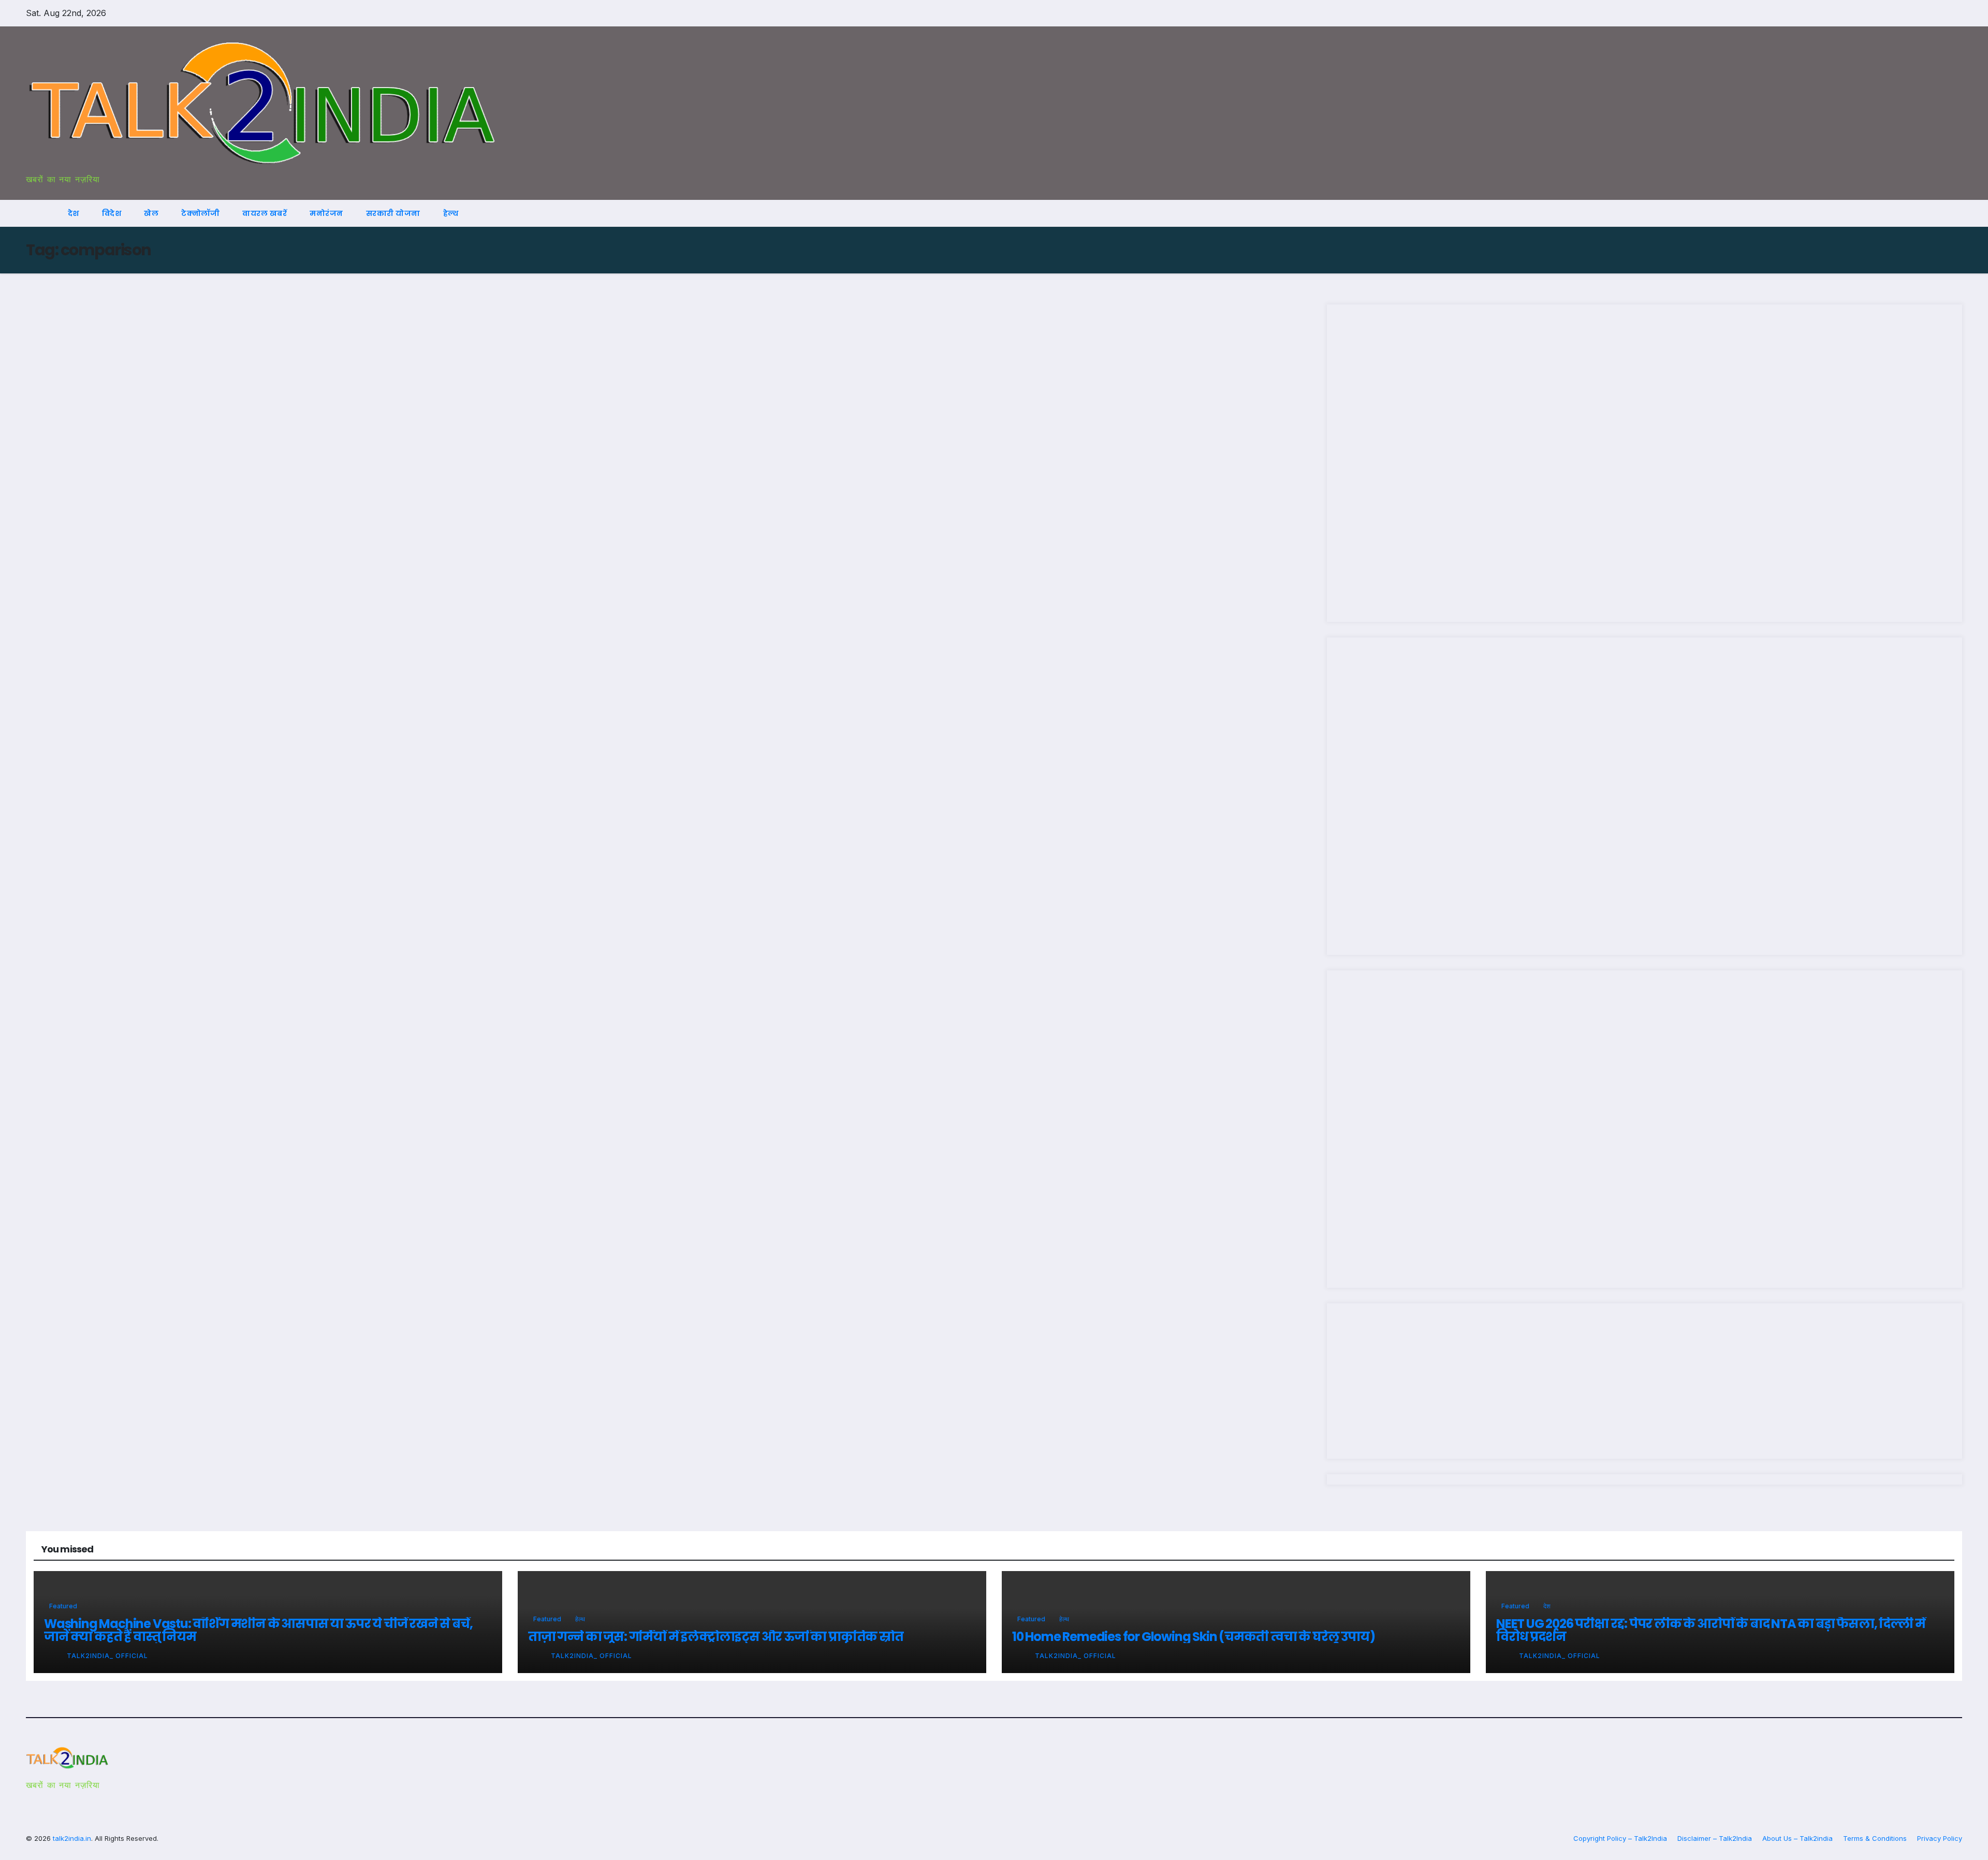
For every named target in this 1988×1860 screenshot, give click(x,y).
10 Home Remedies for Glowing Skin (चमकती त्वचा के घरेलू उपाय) (1193, 1637)
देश (74, 213)
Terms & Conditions (1875, 1838)
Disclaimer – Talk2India (1715, 1838)
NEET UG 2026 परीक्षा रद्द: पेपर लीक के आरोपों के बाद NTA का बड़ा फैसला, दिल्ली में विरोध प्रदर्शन (1711, 1630)
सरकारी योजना (393, 213)
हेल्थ (451, 213)
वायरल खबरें (265, 213)
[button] (1935, 213)
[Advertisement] (1645, 463)
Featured (63, 1606)
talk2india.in (72, 1838)
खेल (151, 213)
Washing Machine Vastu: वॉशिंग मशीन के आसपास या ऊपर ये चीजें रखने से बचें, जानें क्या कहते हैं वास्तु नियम (258, 1630)
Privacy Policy (1940, 1838)
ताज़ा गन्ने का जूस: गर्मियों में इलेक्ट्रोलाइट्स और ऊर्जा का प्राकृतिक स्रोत (716, 1637)
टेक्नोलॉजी (200, 213)
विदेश (112, 213)
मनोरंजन (326, 213)
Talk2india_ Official (107, 1656)
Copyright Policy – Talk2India (1620, 1838)
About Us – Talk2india (1797, 1838)
